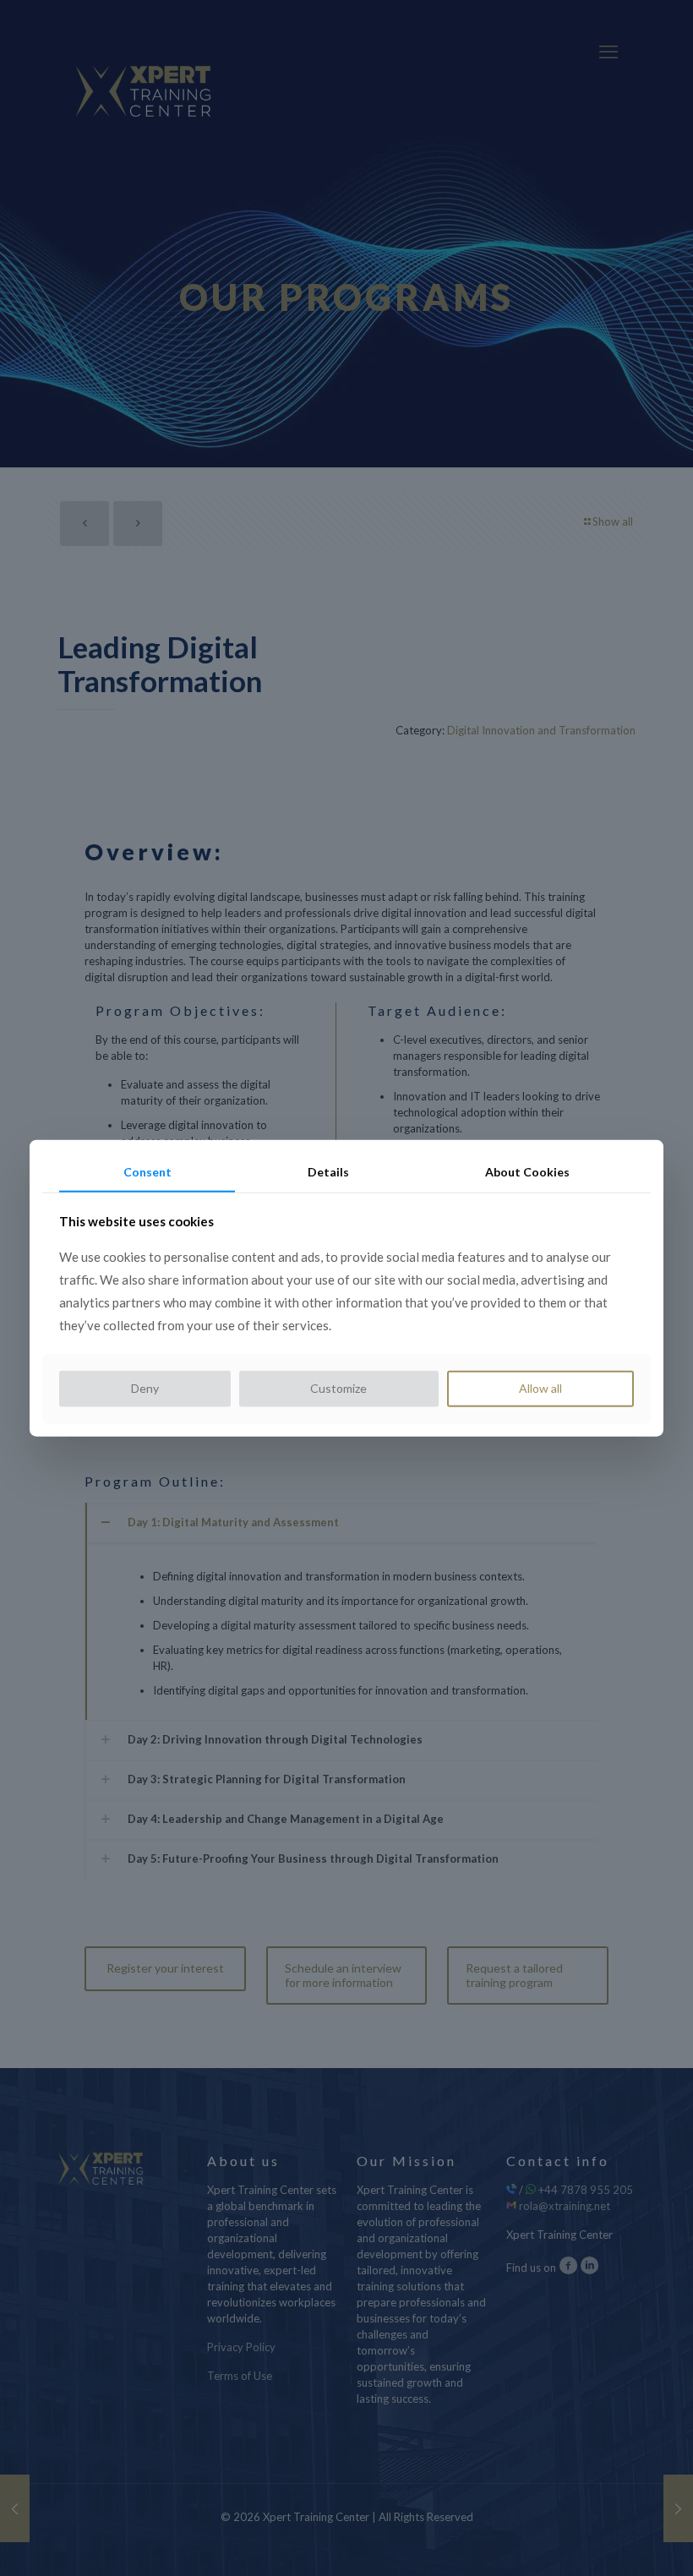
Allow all (540, 1388)
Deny (145, 1388)
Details (328, 1172)
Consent (147, 1172)
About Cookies (527, 1172)
